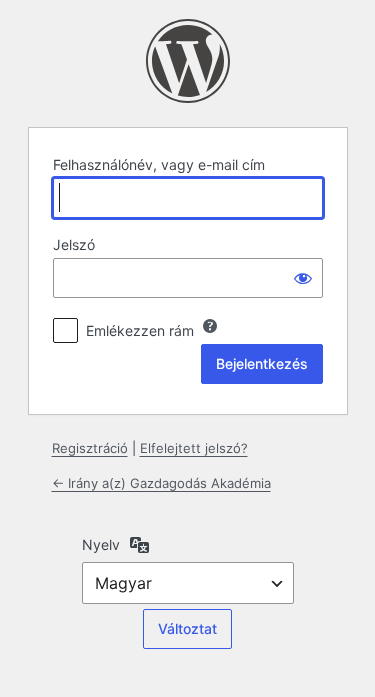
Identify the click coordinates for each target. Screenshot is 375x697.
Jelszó (74, 244)
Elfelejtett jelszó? (194, 448)
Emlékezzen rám (140, 330)
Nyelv (101, 544)
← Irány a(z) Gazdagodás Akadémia (161, 483)
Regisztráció (90, 448)
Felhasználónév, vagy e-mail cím (159, 164)
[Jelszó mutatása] (303, 278)
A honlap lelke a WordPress (188, 61)
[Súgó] (210, 326)
